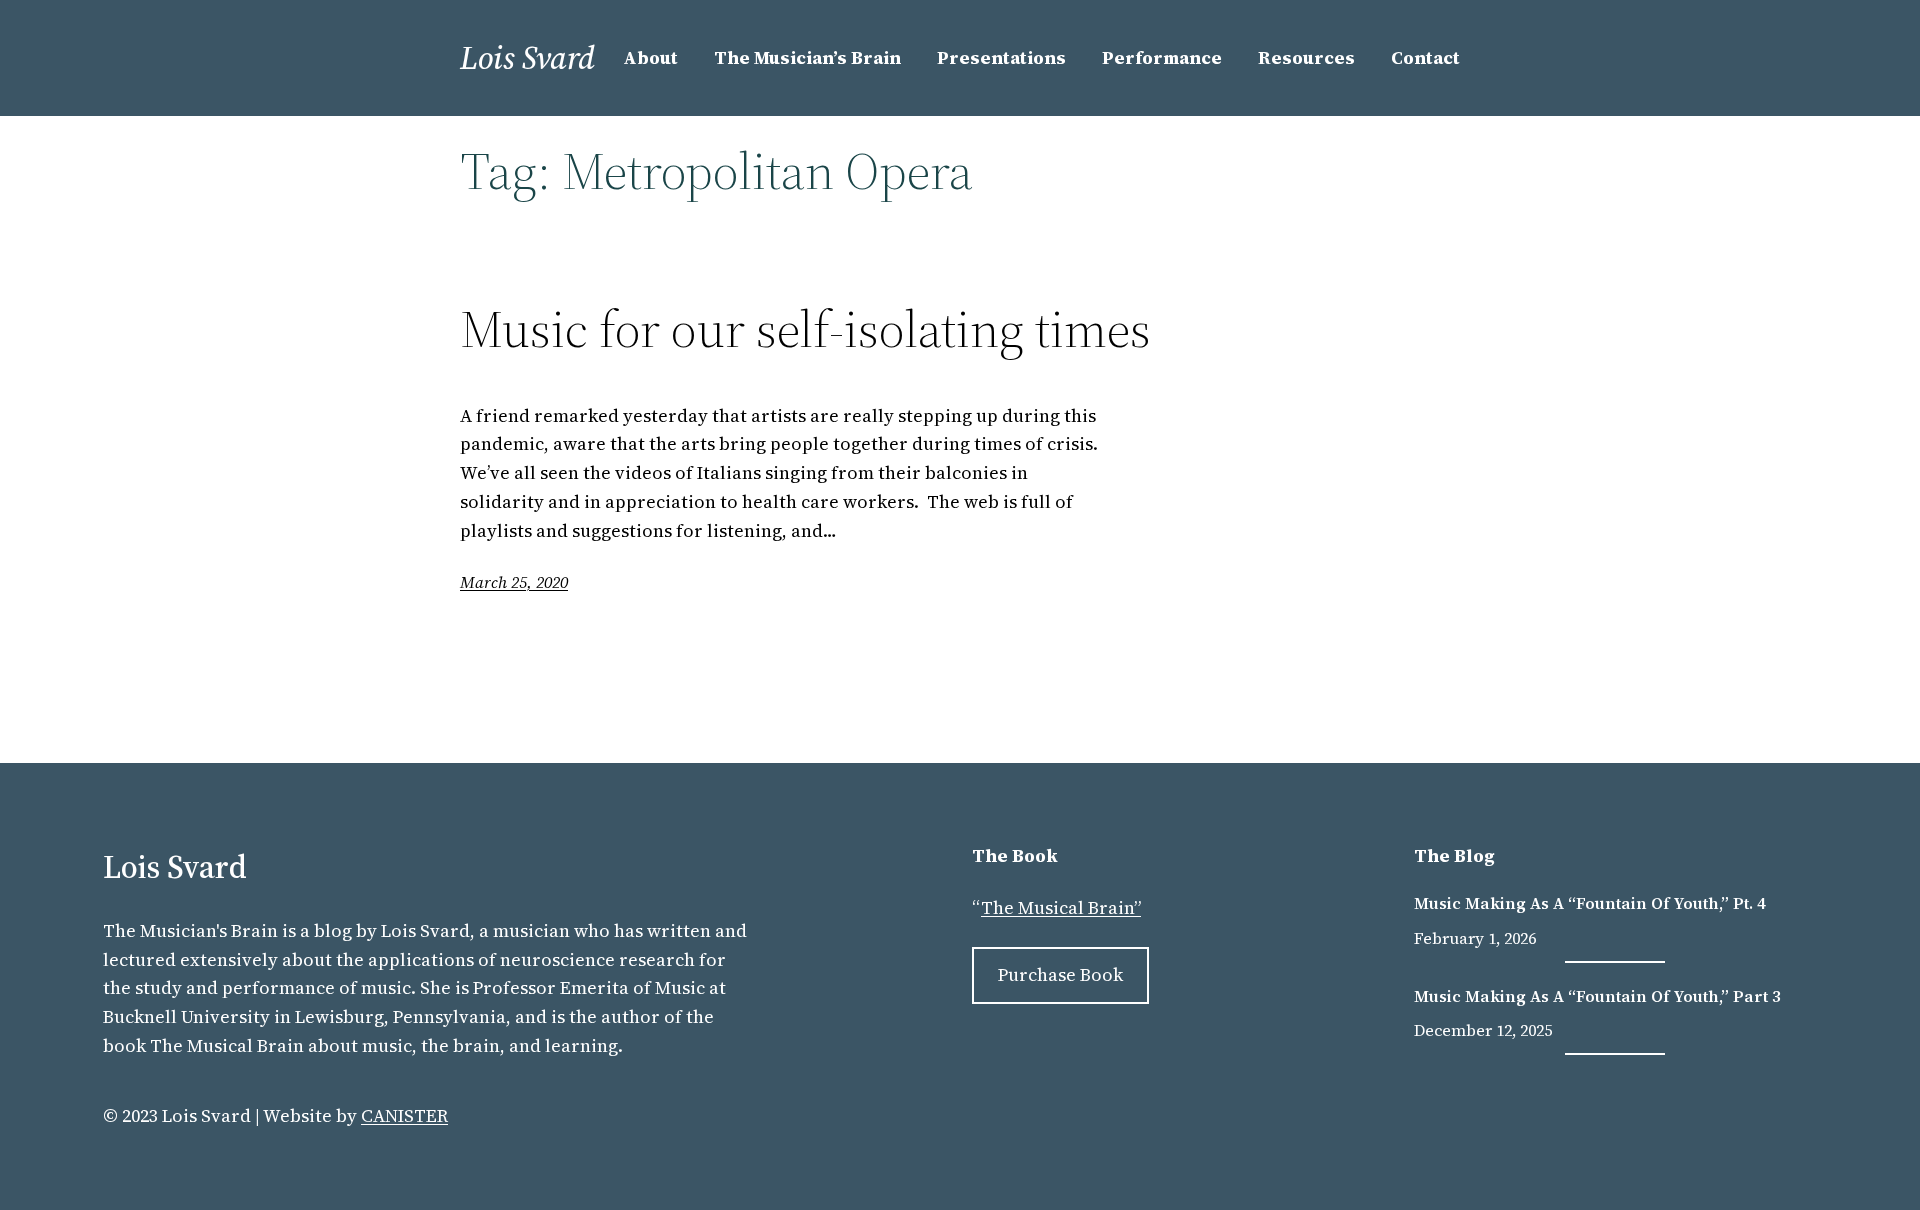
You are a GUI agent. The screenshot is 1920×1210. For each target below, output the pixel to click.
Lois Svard (527, 58)
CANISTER (404, 1115)
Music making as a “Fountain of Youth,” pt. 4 (1590, 903)
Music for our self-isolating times (805, 329)
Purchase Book (1060, 974)
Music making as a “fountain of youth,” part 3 (1597, 996)
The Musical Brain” (1061, 907)
